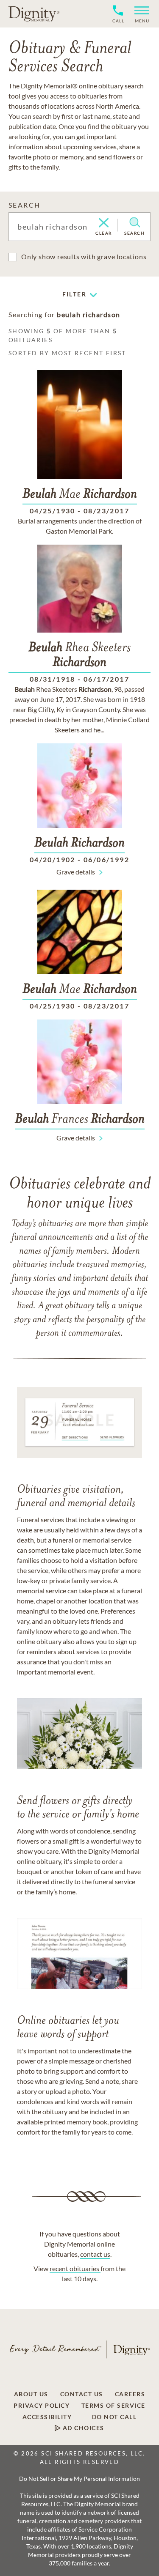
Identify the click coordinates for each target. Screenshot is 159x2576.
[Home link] (34, 14)
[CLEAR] (104, 223)
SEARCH (24, 205)
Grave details (76, 872)
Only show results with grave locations (84, 256)
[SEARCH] (135, 222)
